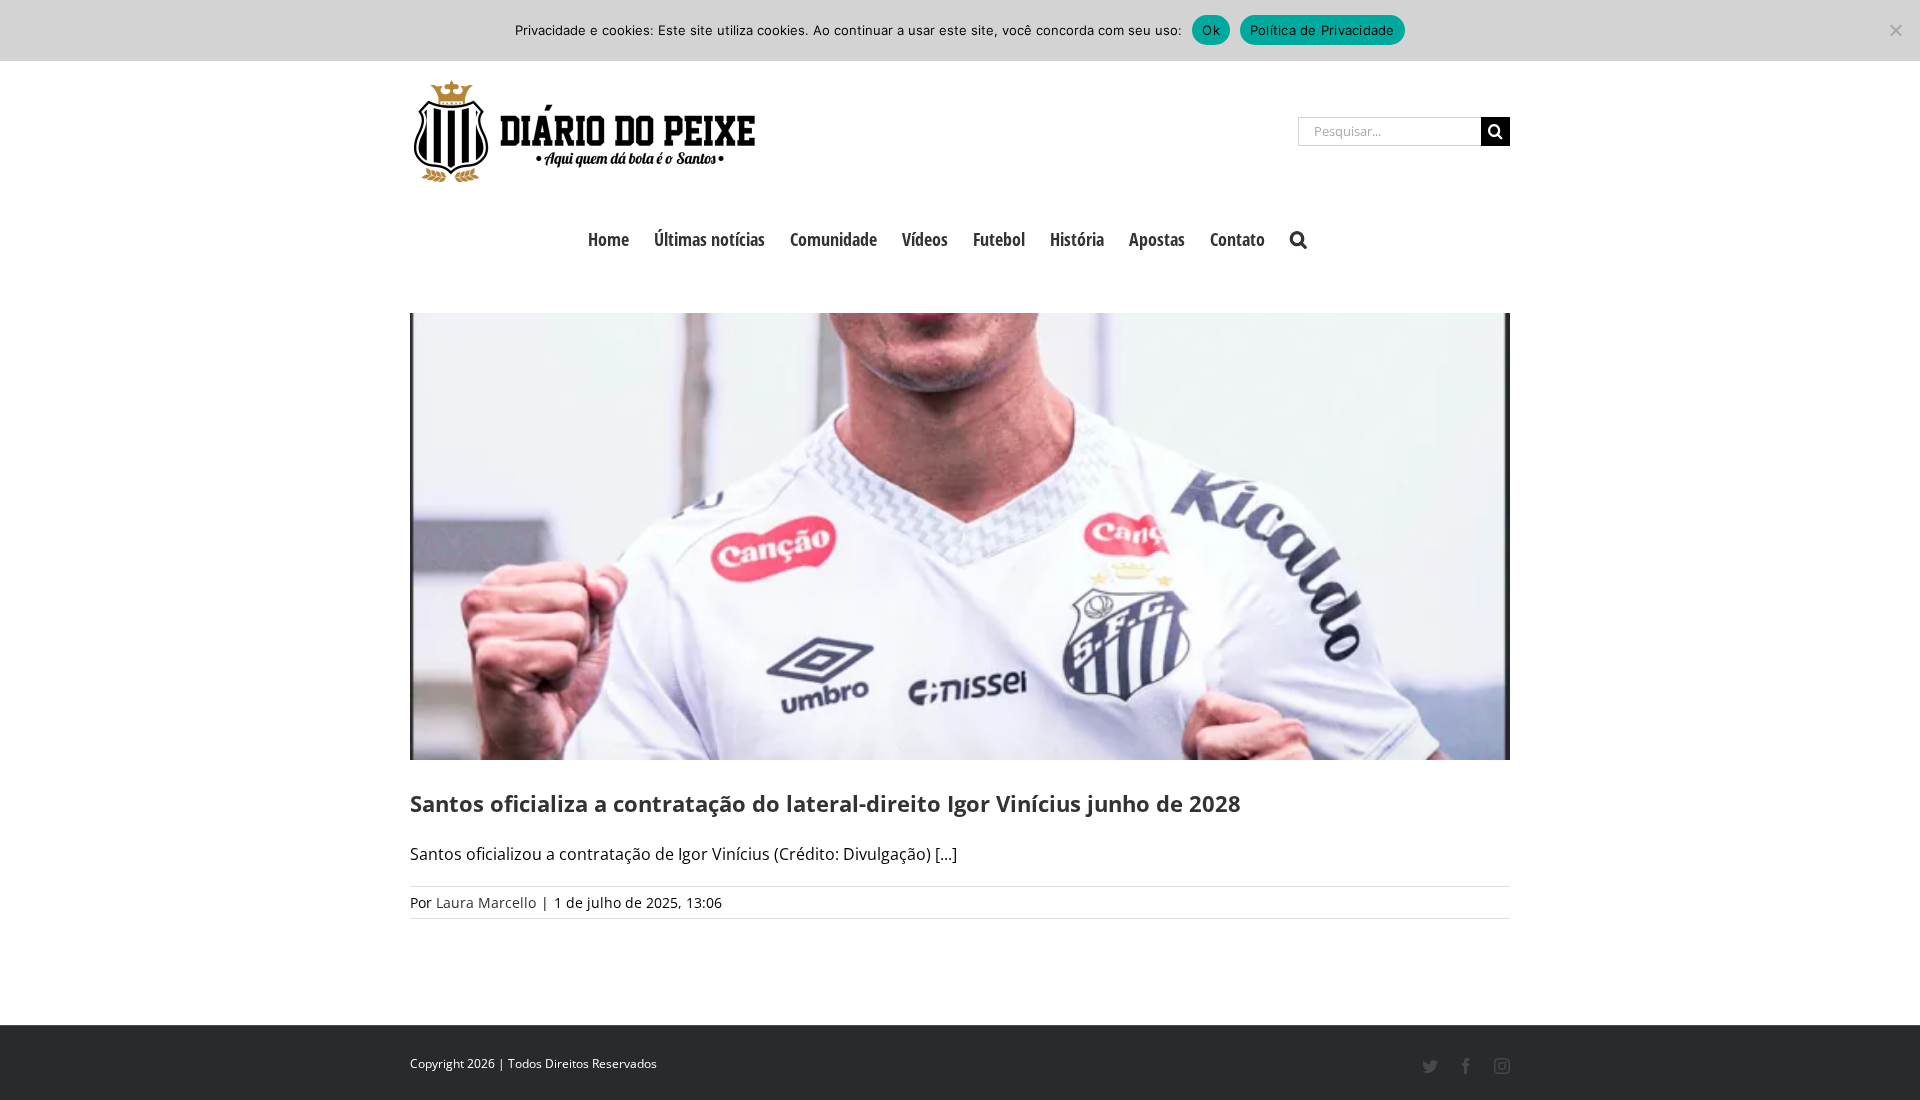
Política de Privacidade (1322, 30)
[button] (1298, 237)
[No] (1895, 30)
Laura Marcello (486, 902)
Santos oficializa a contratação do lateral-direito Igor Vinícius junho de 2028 (825, 803)
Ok (1211, 30)
